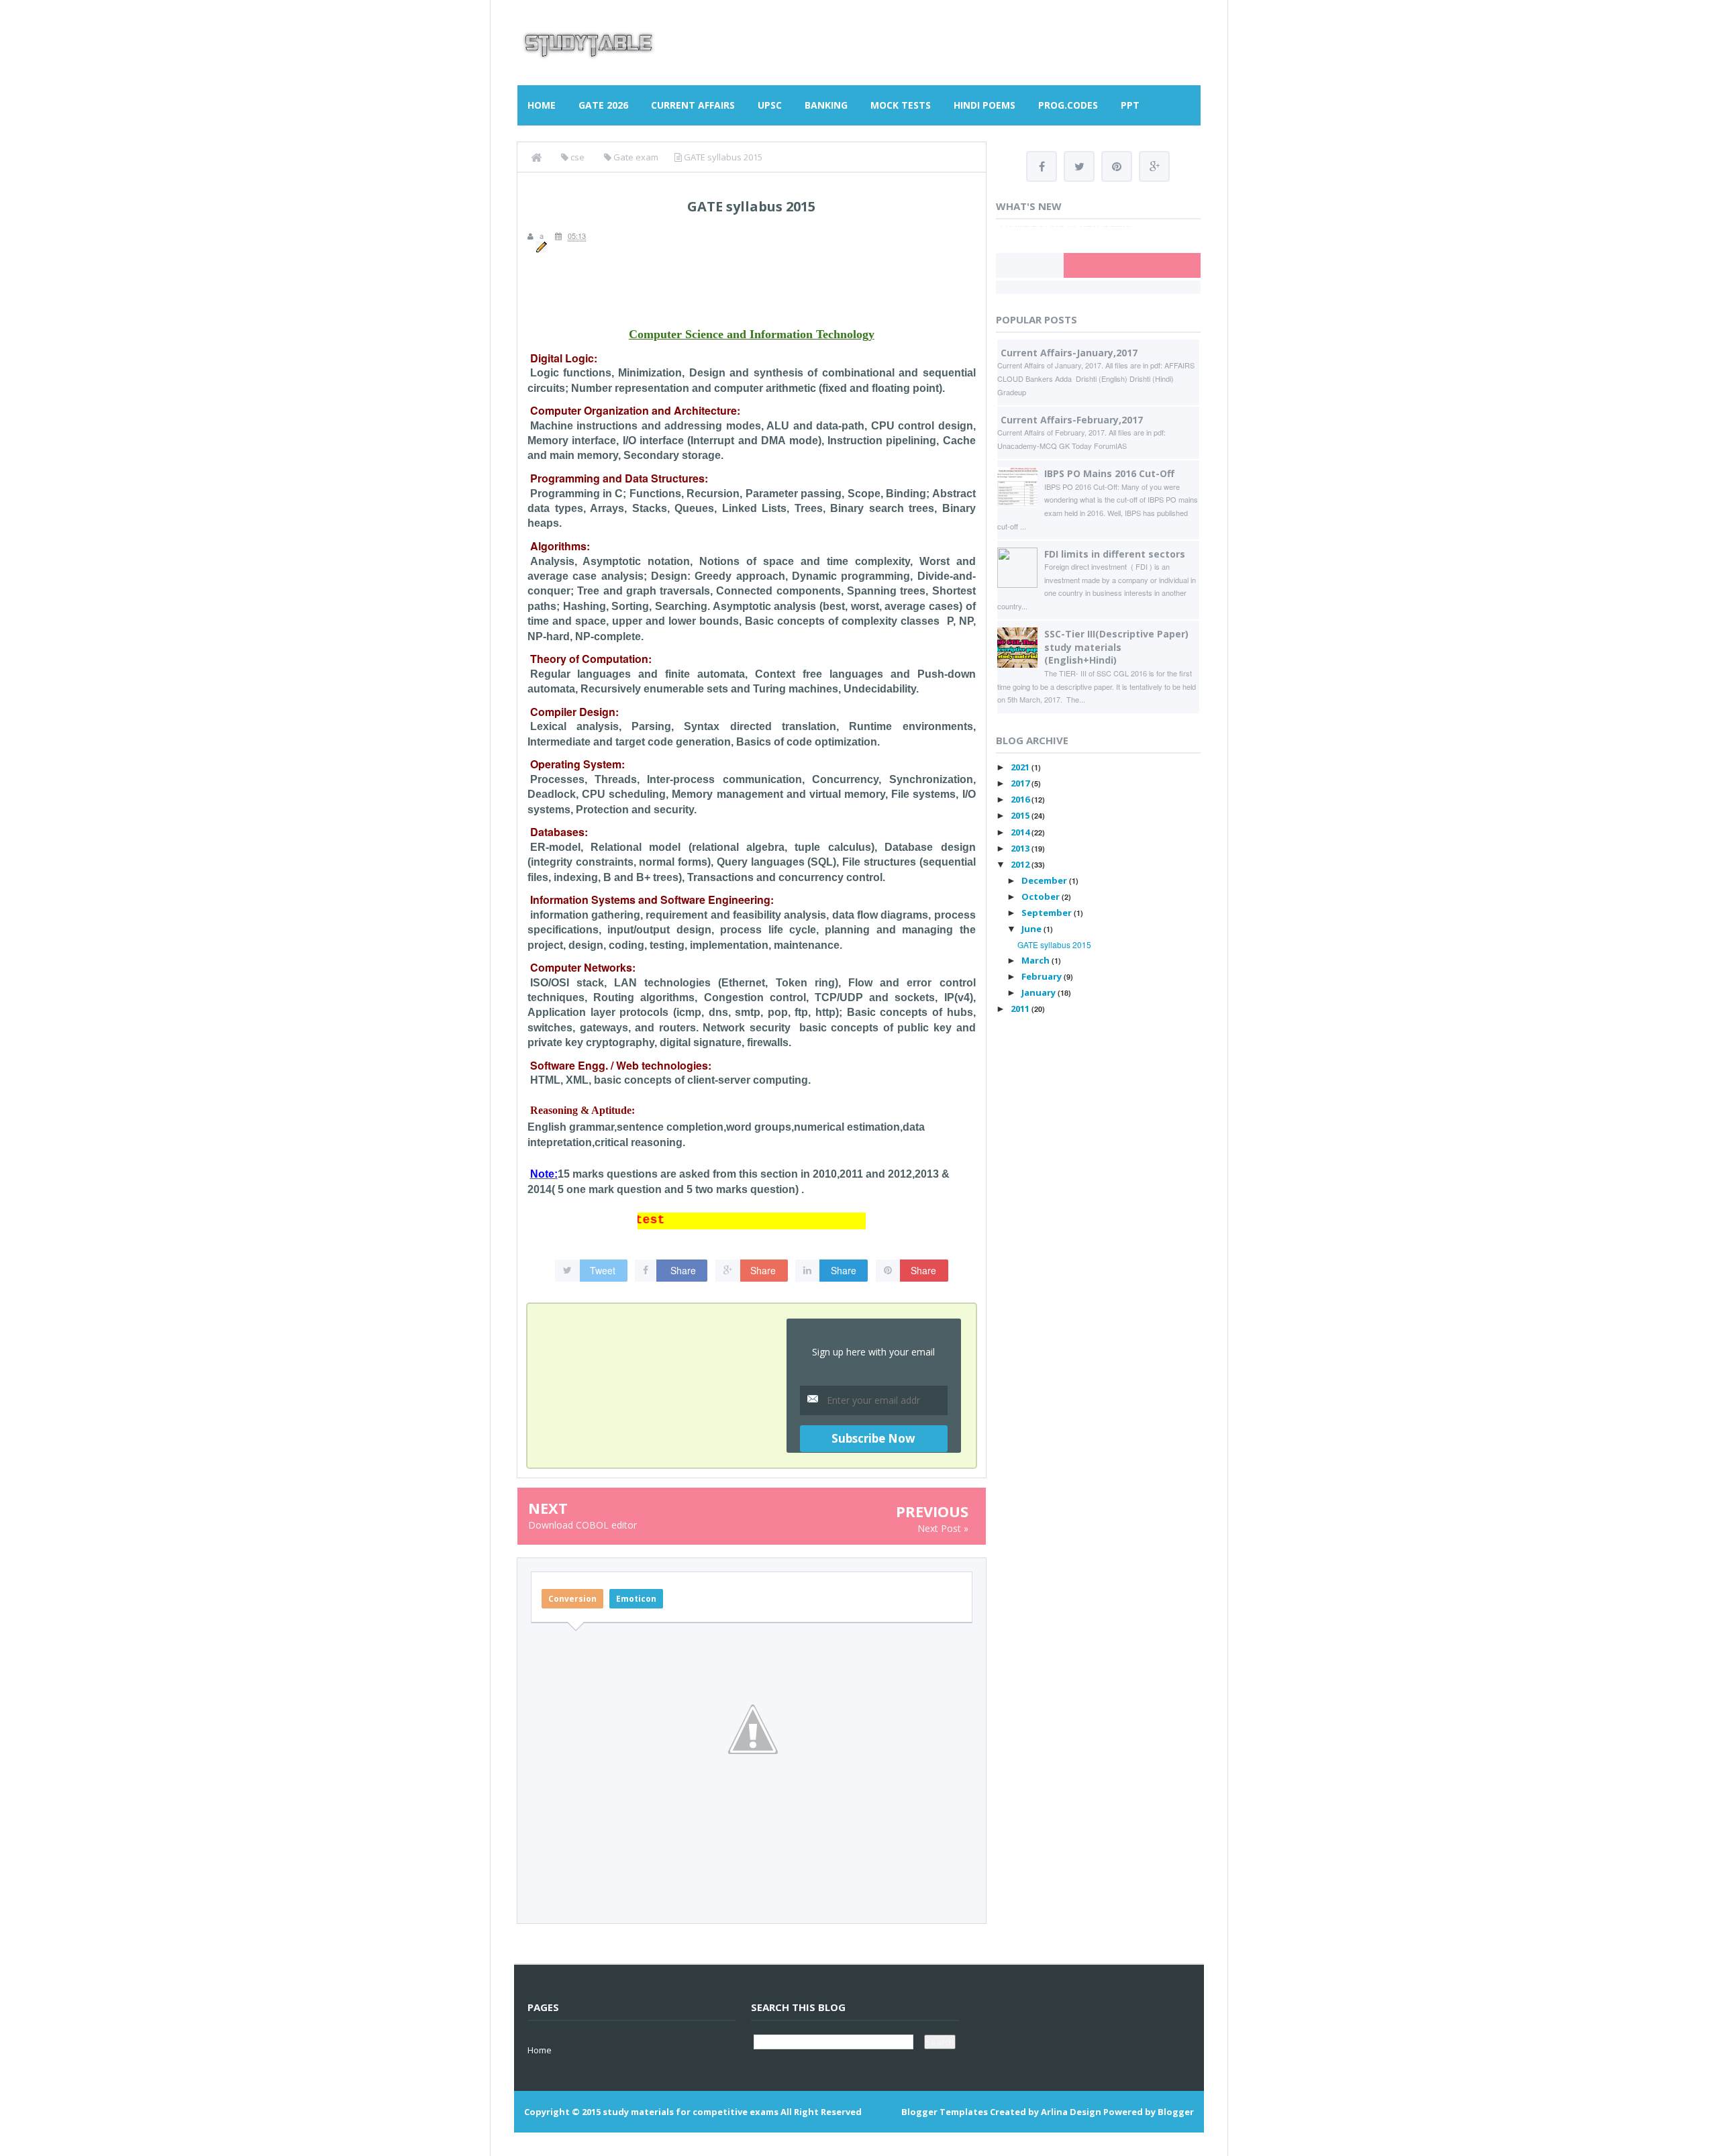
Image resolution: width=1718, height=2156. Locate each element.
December (1045, 880)
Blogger (1176, 2112)
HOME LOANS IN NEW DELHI (1066, 229)
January (1040, 992)
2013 (1021, 848)
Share (683, 1270)
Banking (826, 105)
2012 (1021, 864)
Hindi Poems (984, 105)
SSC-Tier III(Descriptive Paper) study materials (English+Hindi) (1116, 647)
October (1042, 896)
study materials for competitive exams (691, 2112)
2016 (1021, 799)
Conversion (572, 1599)
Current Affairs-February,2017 (1072, 420)
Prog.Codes (1068, 105)
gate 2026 (603, 105)
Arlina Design (1071, 2112)
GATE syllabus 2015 (1054, 944)
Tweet (603, 1270)
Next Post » (943, 1528)
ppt (1130, 105)
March (1037, 960)
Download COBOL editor (583, 1525)
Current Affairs (693, 105)
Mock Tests (901, 105)
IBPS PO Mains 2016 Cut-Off (1109, 473)
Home (542, 105)
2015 (1021, 815)
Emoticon (636, 1599)
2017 (1021, 783)
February (1043, 976)
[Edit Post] (540, 246)
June (1032, 929)
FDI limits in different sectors (1115, 554)
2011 (1021, 1009)
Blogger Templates (945, 2112)
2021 (1021, 767)
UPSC (770, 105)
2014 (1021, 832)
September (1048, 913)
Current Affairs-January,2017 (1069, 353)
